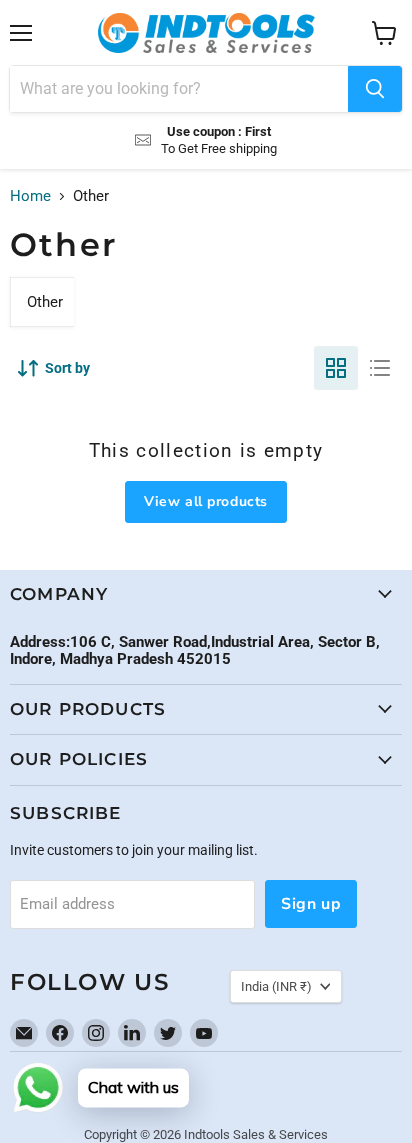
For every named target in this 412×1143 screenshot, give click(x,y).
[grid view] (336, 368)
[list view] (380, 368)
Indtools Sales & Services (256, 1134)
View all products (206, 501)
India (276, 986)
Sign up (311, 904)
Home (30, 196)
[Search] (375, 89)
